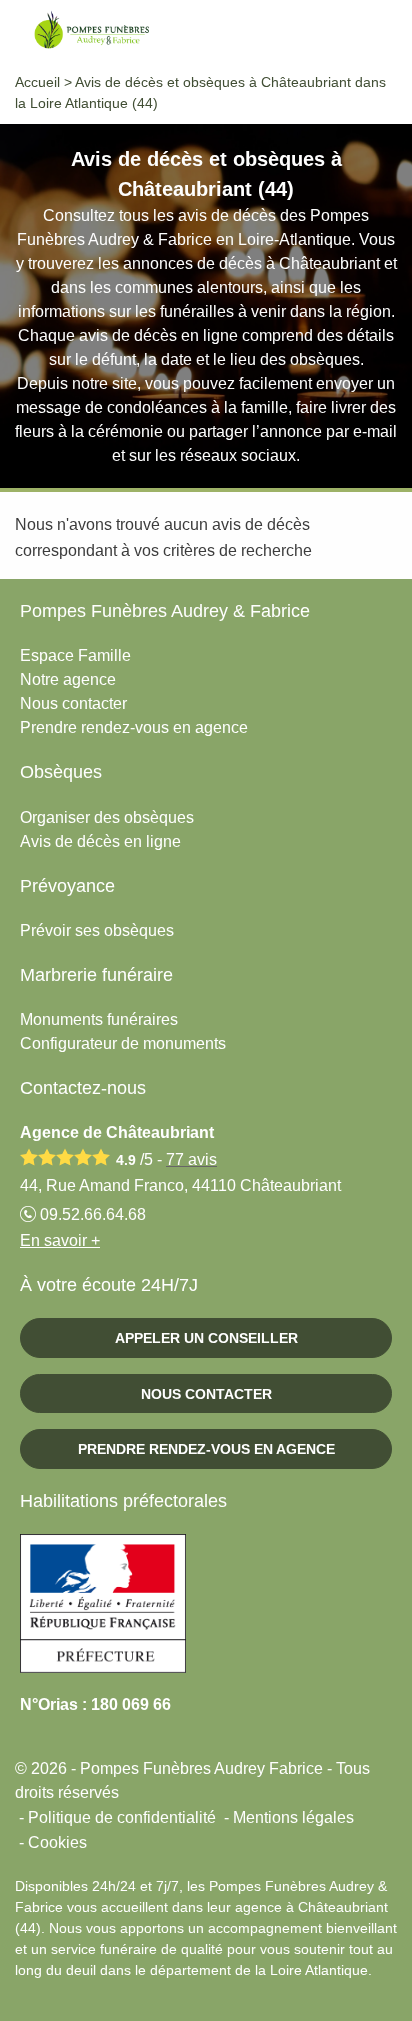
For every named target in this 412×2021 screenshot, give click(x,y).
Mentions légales (293, 1817)
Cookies (57, 1842)
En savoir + (60, 1240)
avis (191, 1159)
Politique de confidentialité (122, 1817)
